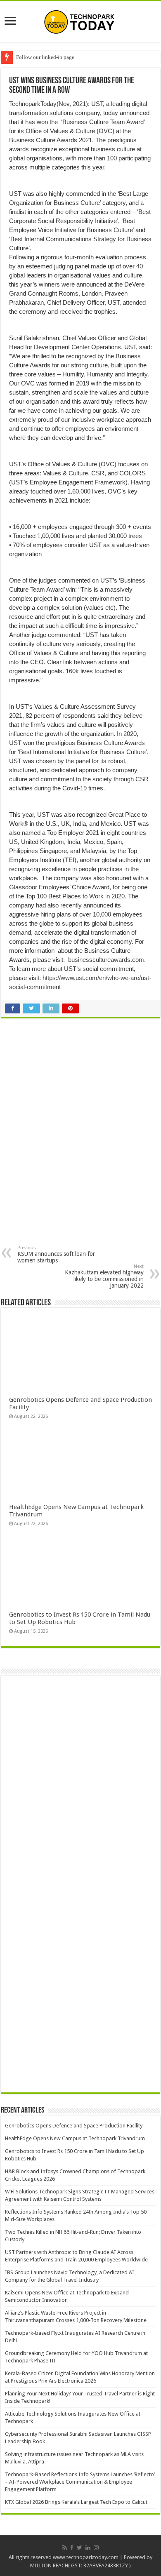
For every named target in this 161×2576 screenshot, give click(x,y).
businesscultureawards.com (106, 960)
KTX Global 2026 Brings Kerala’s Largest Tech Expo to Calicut (76, 2502)
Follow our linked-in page (45, 57)
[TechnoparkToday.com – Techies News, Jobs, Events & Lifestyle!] (80, 20)
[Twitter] (79, 2548)
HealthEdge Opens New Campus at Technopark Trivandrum (75, 2138)
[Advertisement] (76, 1086)
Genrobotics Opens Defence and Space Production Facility (74, 2126)
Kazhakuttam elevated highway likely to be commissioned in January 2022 (104, 1276)
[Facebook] (72, 2548)
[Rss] (65, 2548)
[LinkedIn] (88, 2548)
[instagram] (96, 2548)
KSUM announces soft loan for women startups (56, 1254)
